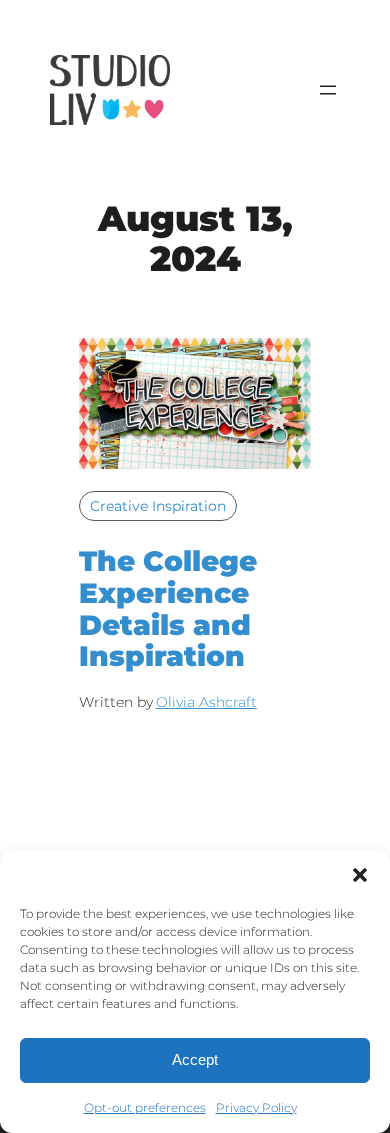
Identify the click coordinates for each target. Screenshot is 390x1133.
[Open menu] (328, 90)
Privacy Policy (256, 1107)
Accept (195, 1059)
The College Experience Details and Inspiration (168, 609)
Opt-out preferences (145, 1107)
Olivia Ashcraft (206, 702)
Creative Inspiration (158, 506)
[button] (360, 875)
